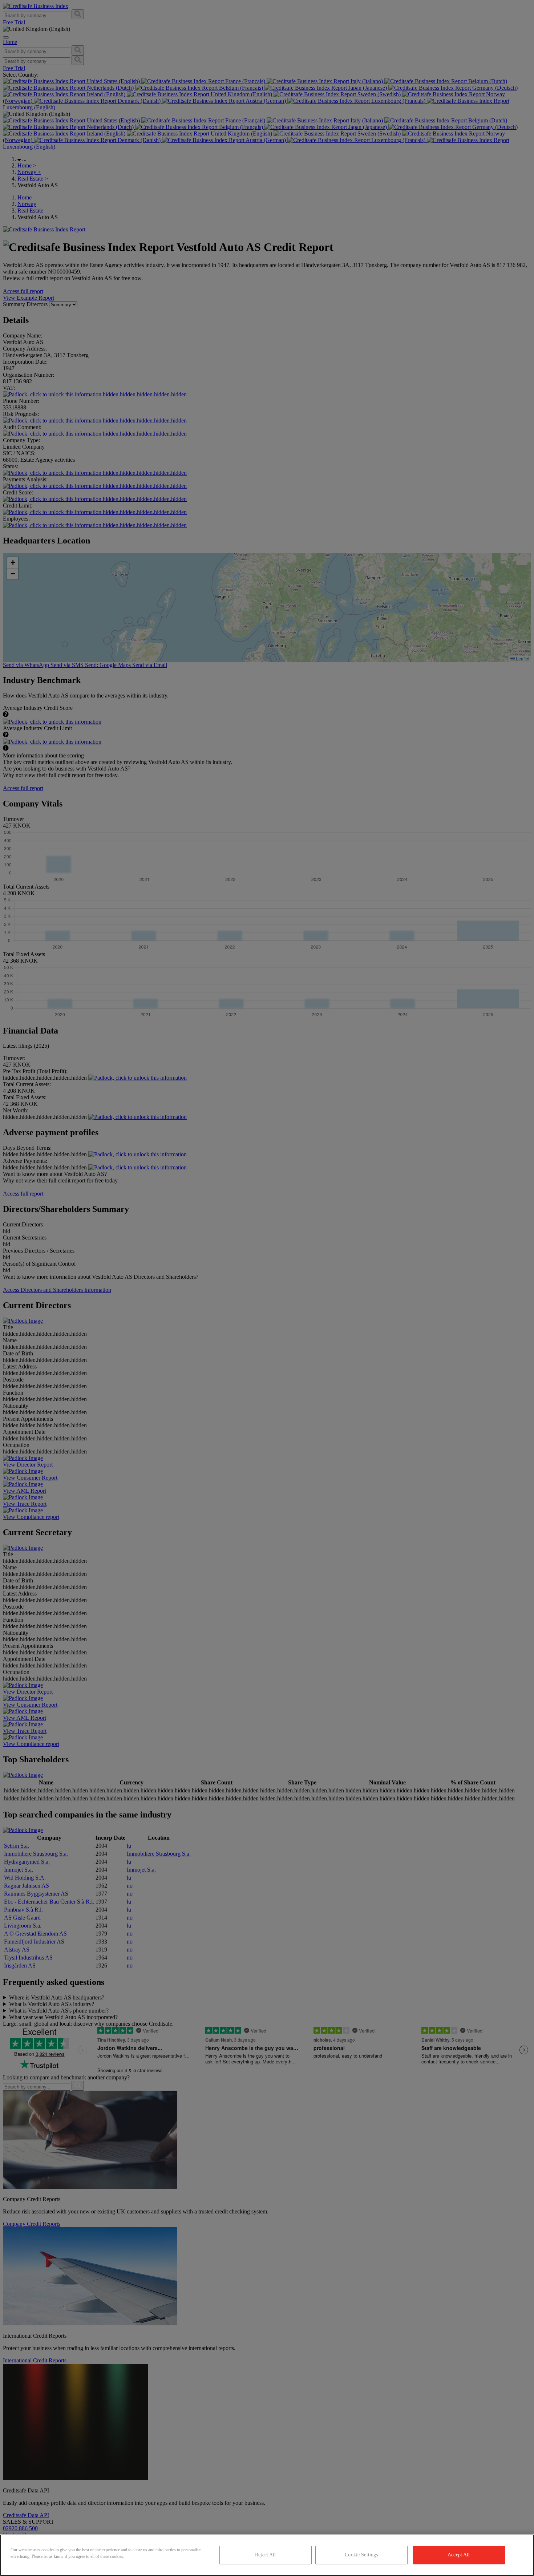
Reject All (265, 2555)
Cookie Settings (361, 2555)
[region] (267, 2555)
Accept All (459, 2555)
